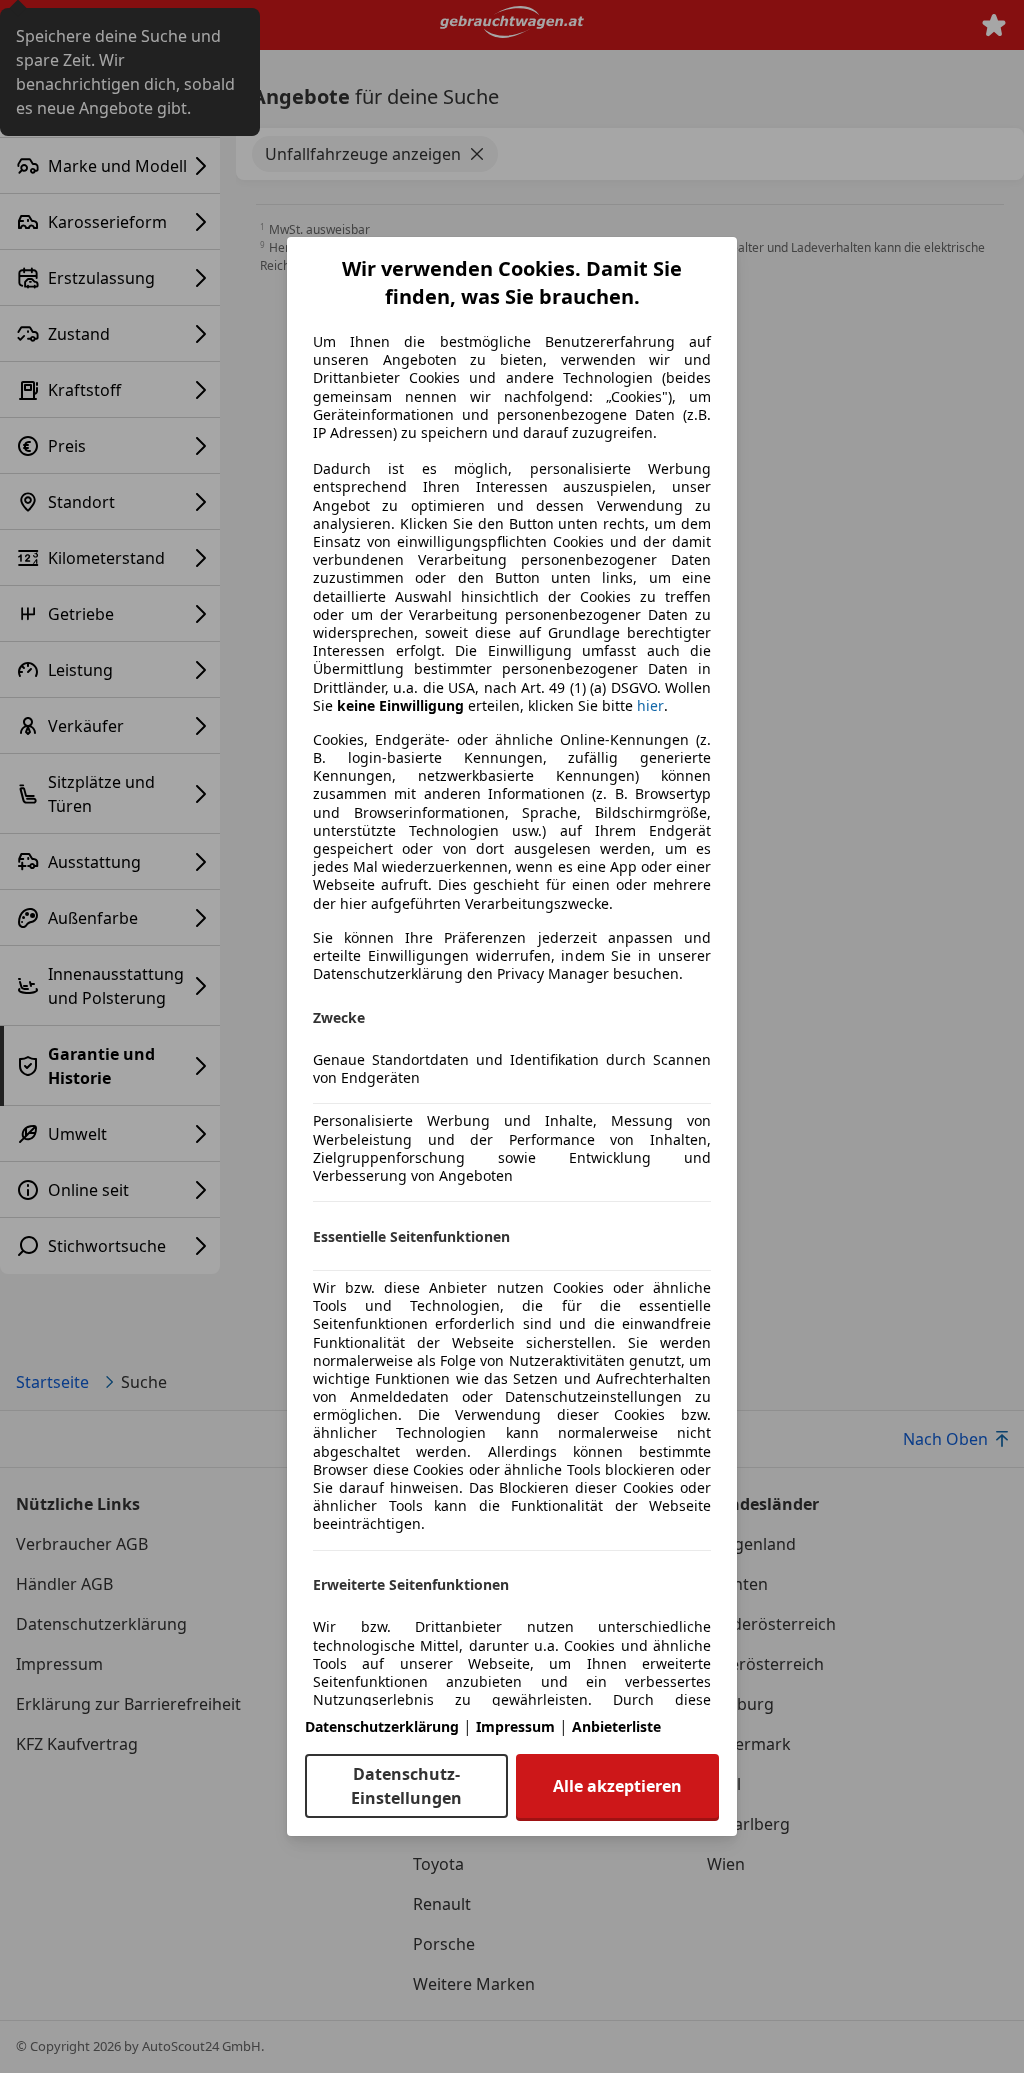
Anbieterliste (616, 1726)
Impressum (515, 1726)
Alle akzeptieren (617, 1786)
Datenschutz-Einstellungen (406, 1786)
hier (650, 706)
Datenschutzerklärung (382, 1726)
